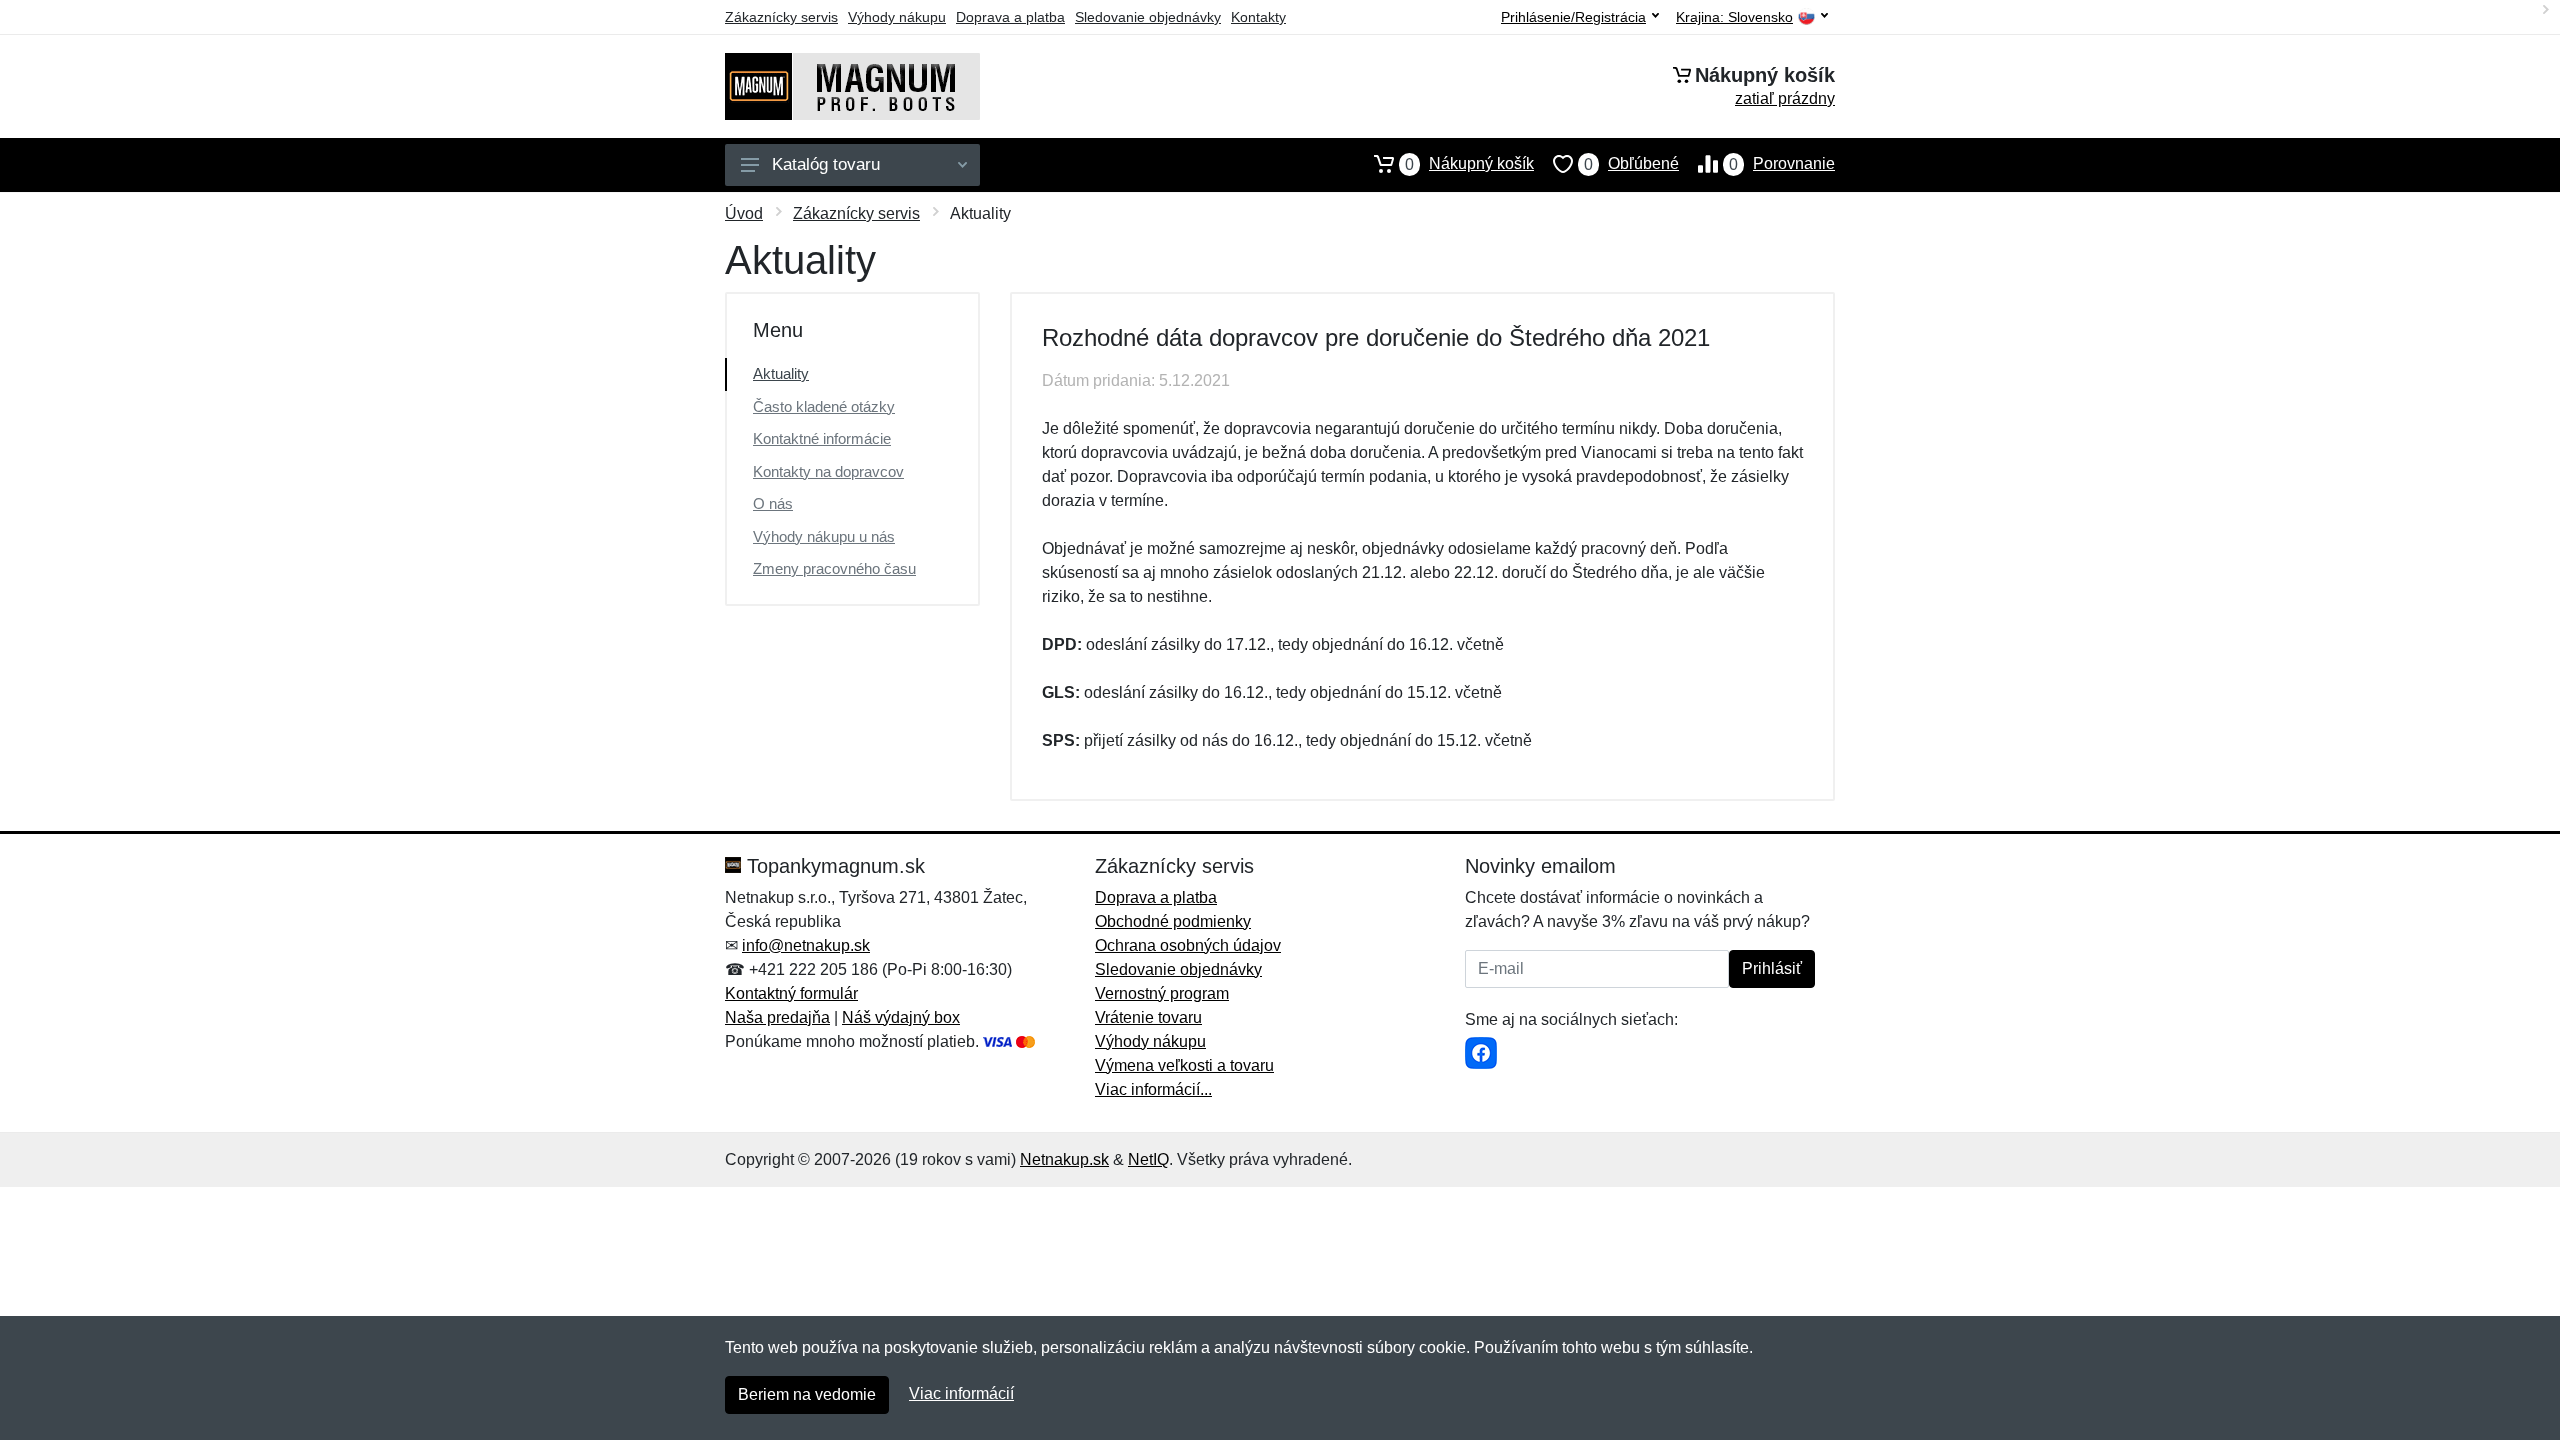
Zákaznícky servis (781, 17)
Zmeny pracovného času (834, 568)
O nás (773, 503)
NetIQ (1148, 1159)
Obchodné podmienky (1173, 921)
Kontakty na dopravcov (828, 471)
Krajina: (1734, 17)
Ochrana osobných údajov (1188, 945)
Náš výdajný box (901, 1017)
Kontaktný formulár (791, 993)
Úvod (744, 213)
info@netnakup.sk (806, 945)
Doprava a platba (1010, 17)
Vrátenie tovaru (1148, 1017)
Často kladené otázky (824, 406)
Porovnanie (1782, 164)
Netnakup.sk (1064, 1159)
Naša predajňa (777, 1017)
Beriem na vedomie (807, 1394)
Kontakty (1258, 17)
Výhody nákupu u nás (824, 536)
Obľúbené (1631, 164)
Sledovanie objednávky (1148, 17)
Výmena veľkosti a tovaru (1184, 1065)
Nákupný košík (1469, 164)
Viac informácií (961, 1393)
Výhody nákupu (897, 17)
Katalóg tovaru (826, 164)
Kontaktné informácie (822, 438)
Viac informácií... (1153, 1089)
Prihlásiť (1772, 968)
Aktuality (781, 373)
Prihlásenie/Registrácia (1573, 17)
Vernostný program (1162, 993)
